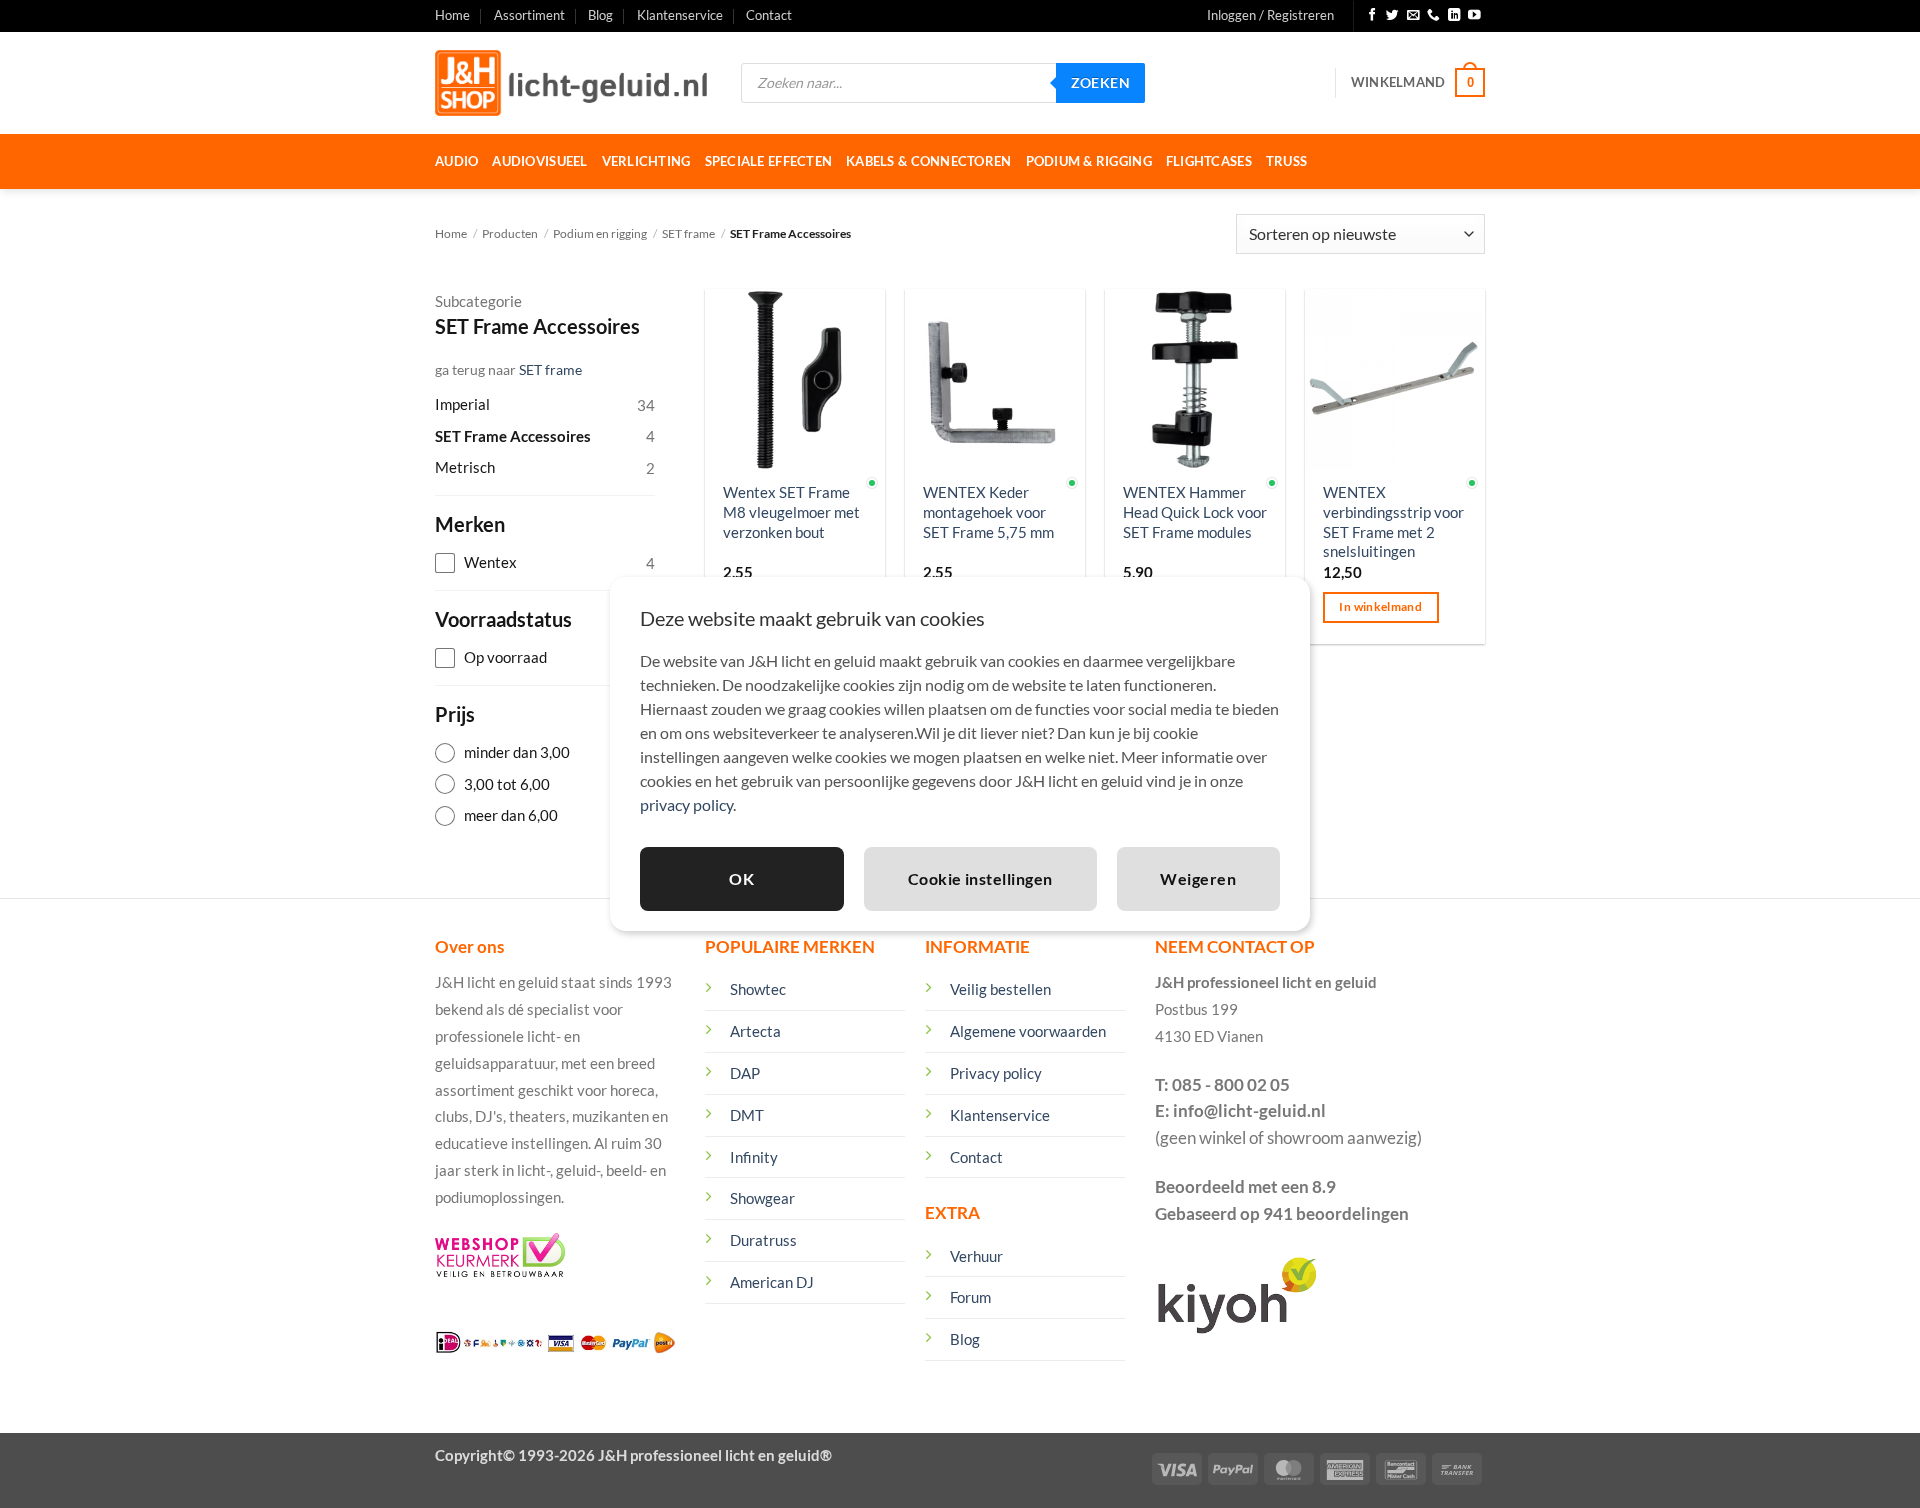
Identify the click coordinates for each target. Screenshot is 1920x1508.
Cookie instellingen (980, 878)
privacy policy (686, 804)
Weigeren (1198, 878)
